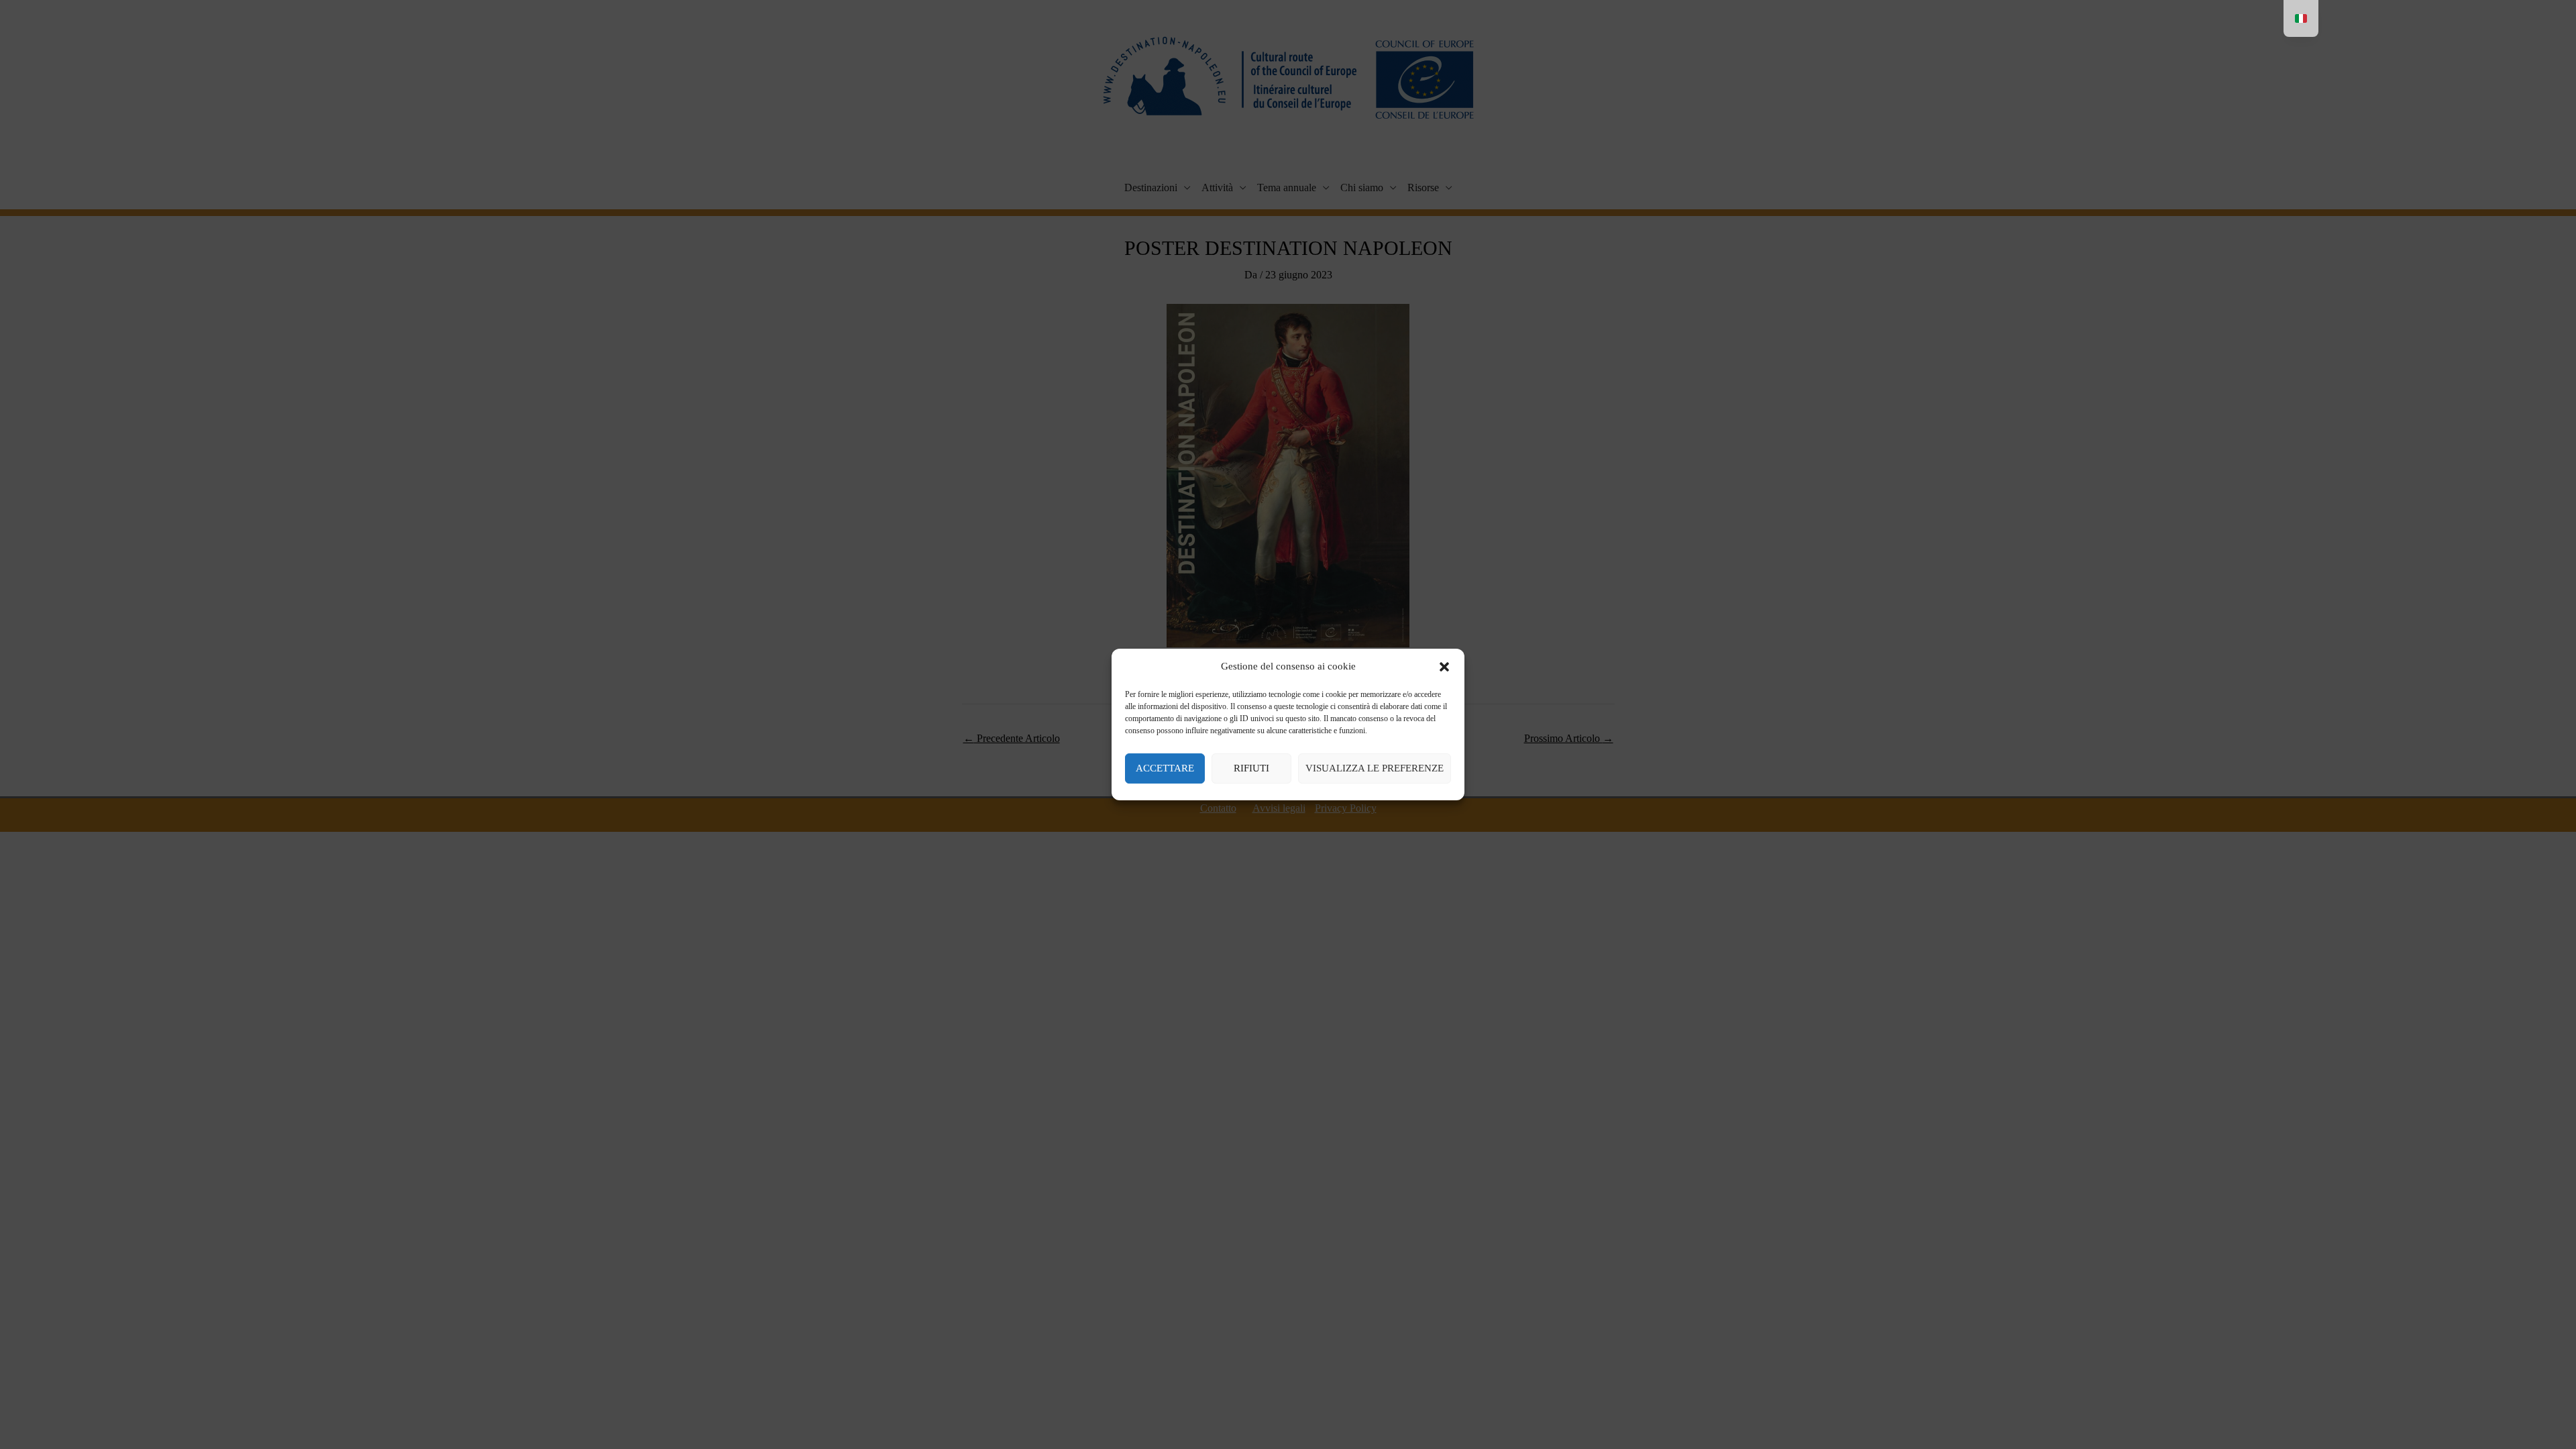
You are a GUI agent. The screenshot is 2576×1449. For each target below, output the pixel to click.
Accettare (1165, 768)
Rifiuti (1251, 768)
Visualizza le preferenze (1375, 768)
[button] (1444, 667)
